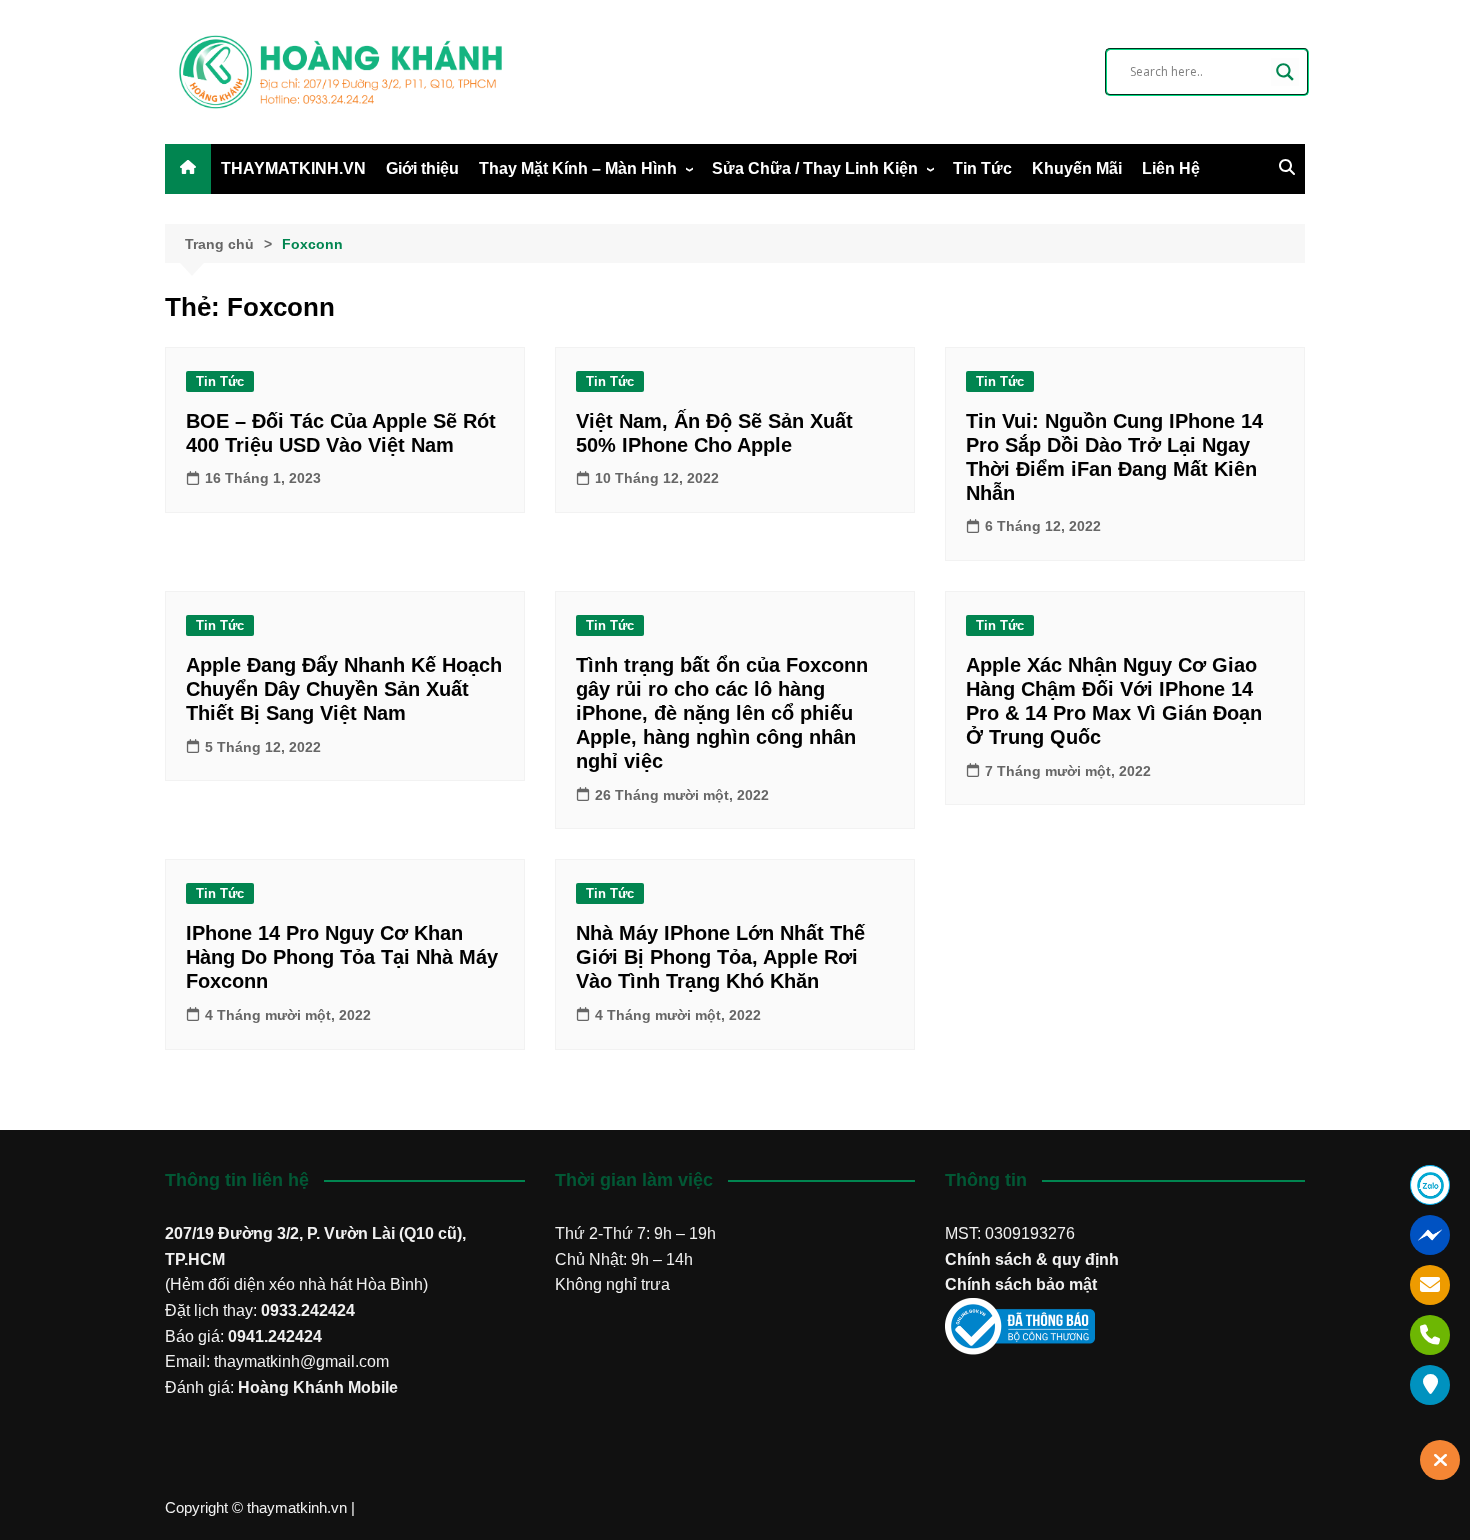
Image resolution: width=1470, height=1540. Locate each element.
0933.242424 (308, 1310)
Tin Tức (982, 168)
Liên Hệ (1171, 168)
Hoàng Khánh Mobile (318, 1387)
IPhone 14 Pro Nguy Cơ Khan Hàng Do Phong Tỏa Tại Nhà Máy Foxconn (342, 957)
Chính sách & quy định (1032, 1259)
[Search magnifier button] (1285, 72)
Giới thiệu (422, 168)
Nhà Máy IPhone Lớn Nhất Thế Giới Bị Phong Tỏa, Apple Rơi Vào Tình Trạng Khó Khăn (720, 957)
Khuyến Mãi (1077, 168)
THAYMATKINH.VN (293, 168)
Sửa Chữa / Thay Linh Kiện (815, 168)
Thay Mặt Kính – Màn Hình (578, 168)
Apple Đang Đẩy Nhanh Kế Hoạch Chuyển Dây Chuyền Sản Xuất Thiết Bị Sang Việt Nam (344, 689)
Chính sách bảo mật (1021, 1284)
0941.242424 (275, 1336)
